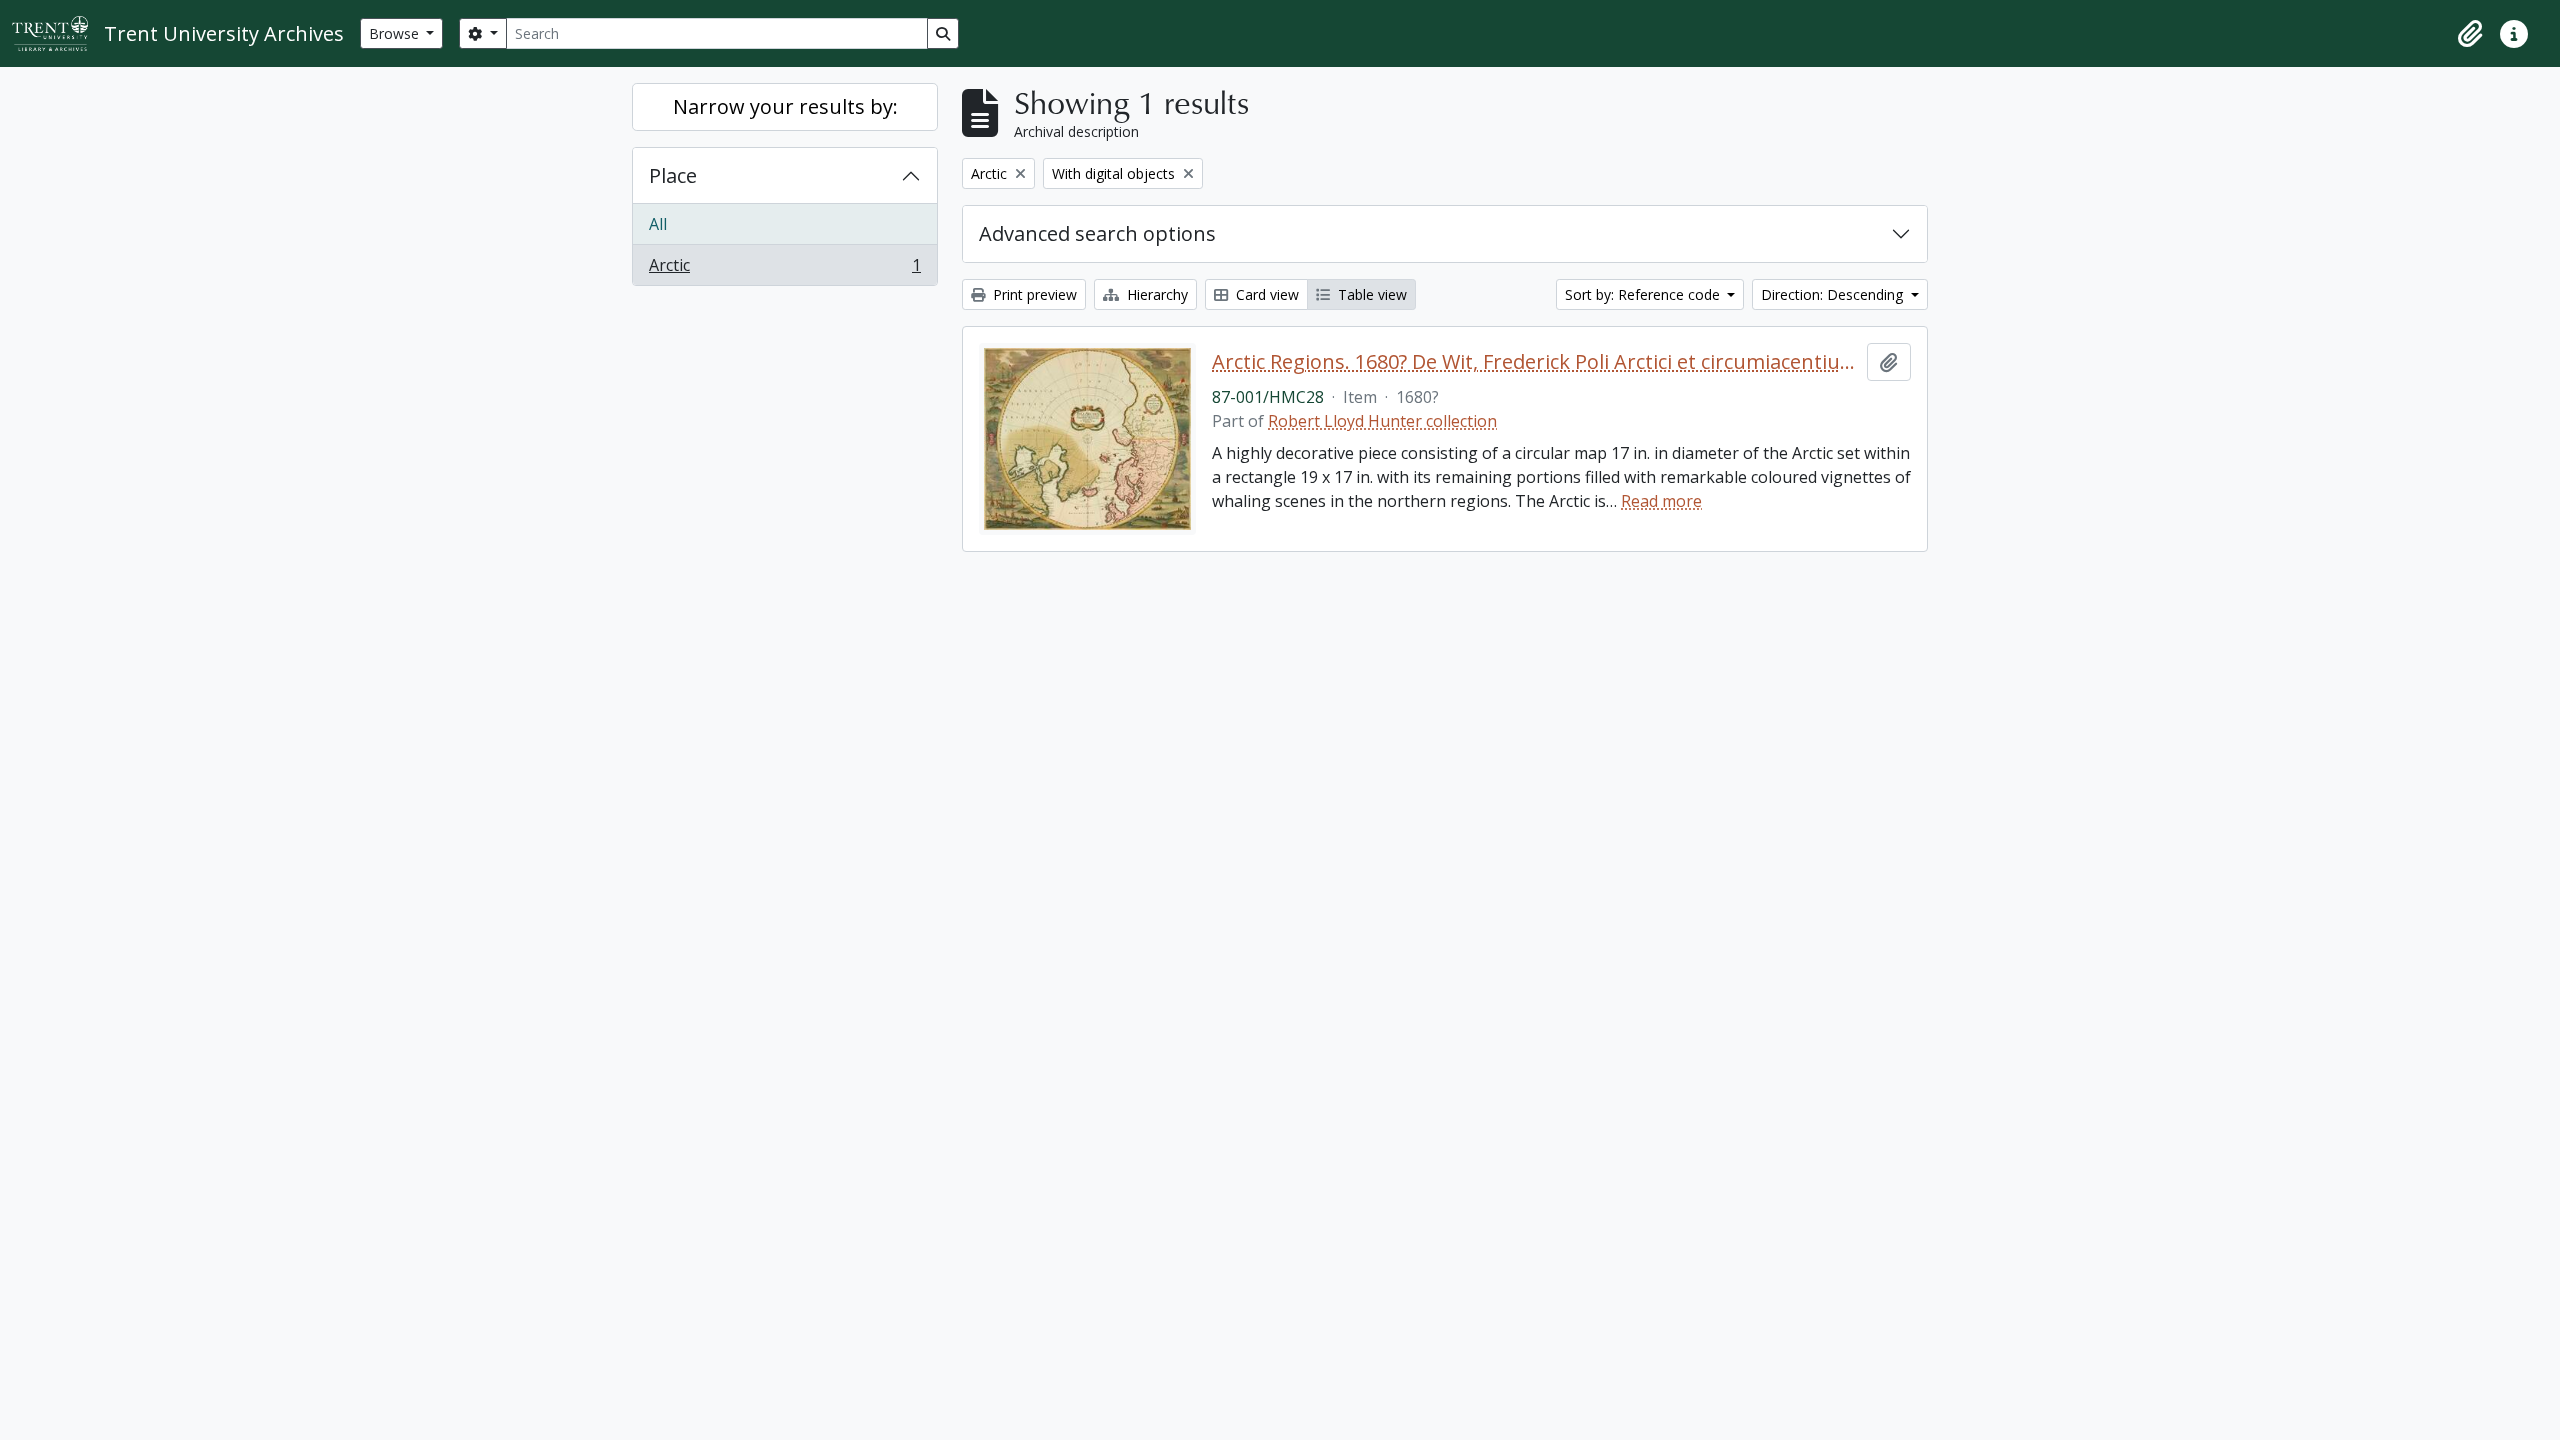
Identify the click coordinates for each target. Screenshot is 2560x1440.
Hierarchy (1155, 294)
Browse (396, 33)
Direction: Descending (1834, 294)
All (658, 224)
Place (673, 175)
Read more (1661, 501)
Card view (1265, 294)
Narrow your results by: (785, 106)
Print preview (1033, 294)
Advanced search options (1097, 233)
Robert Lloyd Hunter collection (1382, 421)
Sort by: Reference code (1644, 294)
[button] (2470, 34)
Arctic (784, 269)
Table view (1370, 294)
